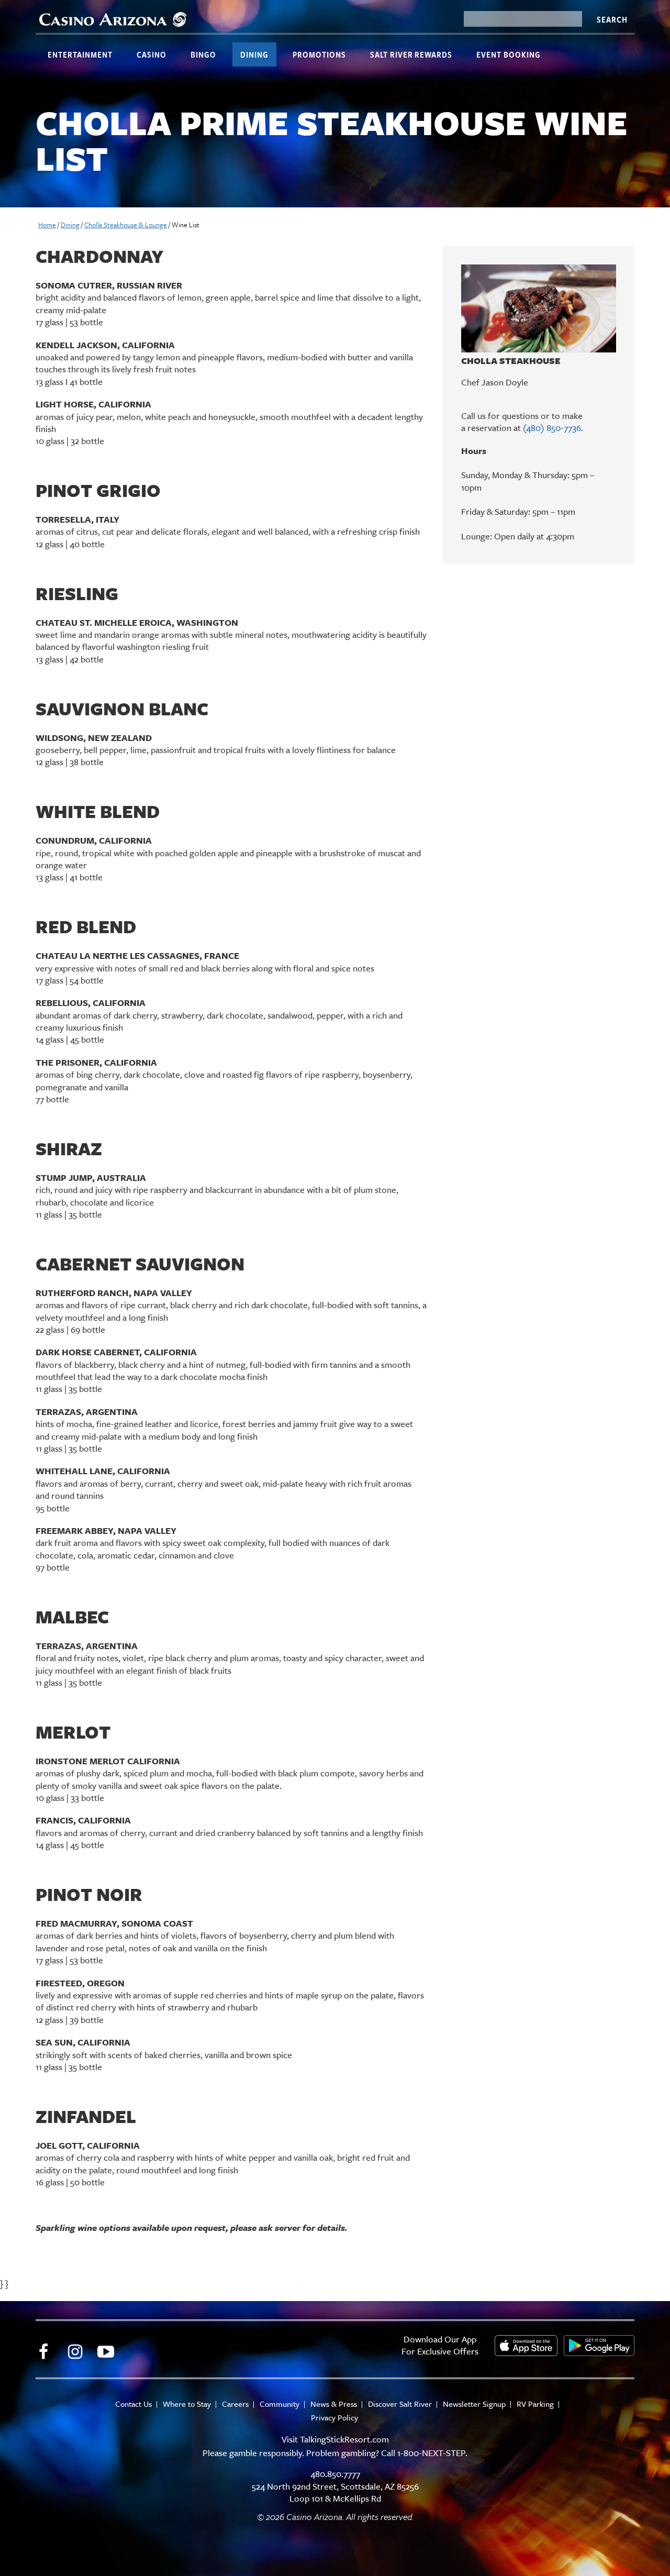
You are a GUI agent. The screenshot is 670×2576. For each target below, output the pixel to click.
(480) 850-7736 (552, 428)
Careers (235, 2404)
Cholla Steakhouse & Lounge (126, 225)
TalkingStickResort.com (344, 2439)
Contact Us (133, 2404)
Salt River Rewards (411, 54)
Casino (152, 54)
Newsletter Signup (474, 2404)
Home (47, 225)
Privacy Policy (334, 2418)
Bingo (203, 54)
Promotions (319, 54)
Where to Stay (187, 2404)
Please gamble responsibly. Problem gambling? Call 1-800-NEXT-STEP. (335, 2453)
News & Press (334, 2404)
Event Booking (509, 54)
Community (280, 2404)
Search (612, 19)
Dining (254, 54)
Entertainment (80, 54)
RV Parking (535, 2404)
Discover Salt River (400, 2404)
